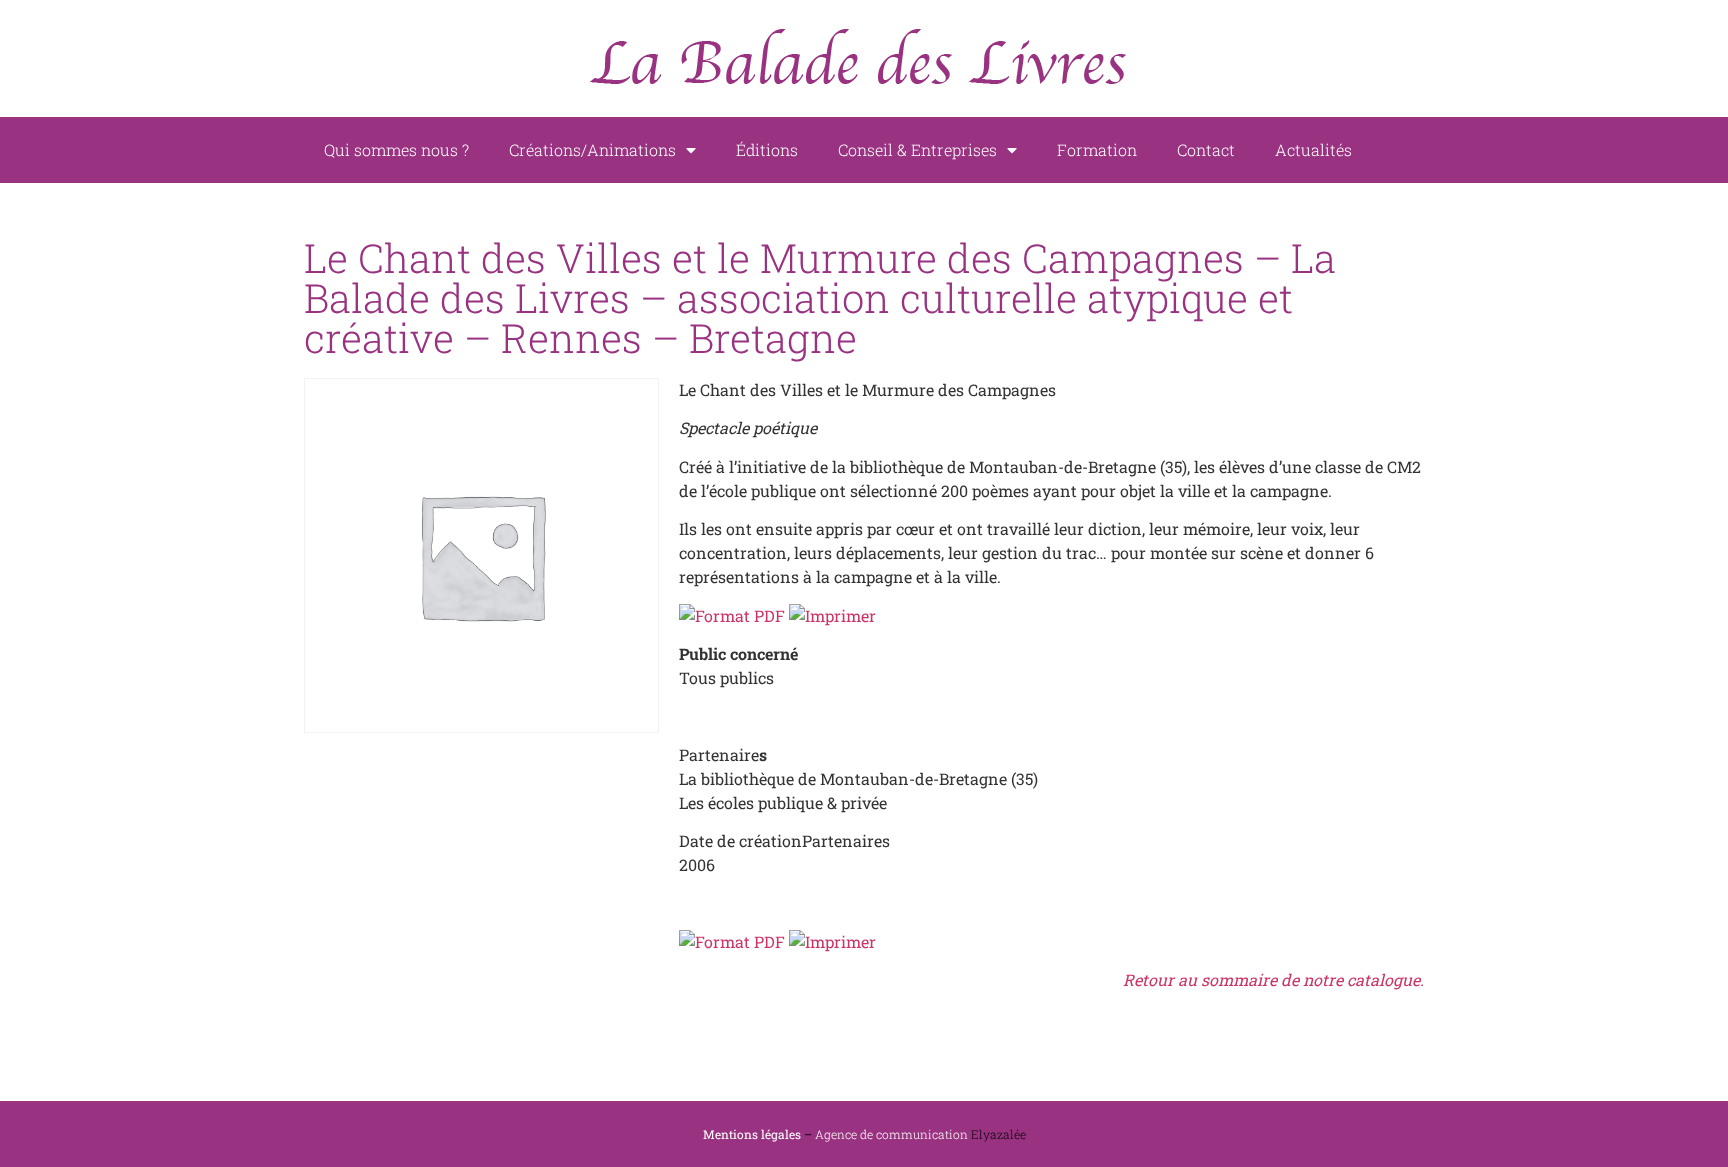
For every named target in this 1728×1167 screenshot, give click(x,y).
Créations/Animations (592, 149)
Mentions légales (752, 1134)
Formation (1097, 149)
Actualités (1313, 149)
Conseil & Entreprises (917, 149)
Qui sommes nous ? (396, 149)
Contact (1206, 149)
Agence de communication (891, 1134)
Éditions (767, 149)
